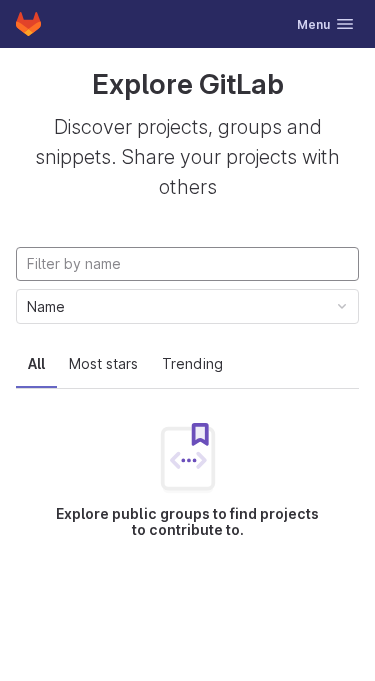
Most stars (103, 363)
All (36, 363)
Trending (192, 363)
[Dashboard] (28, 24)
